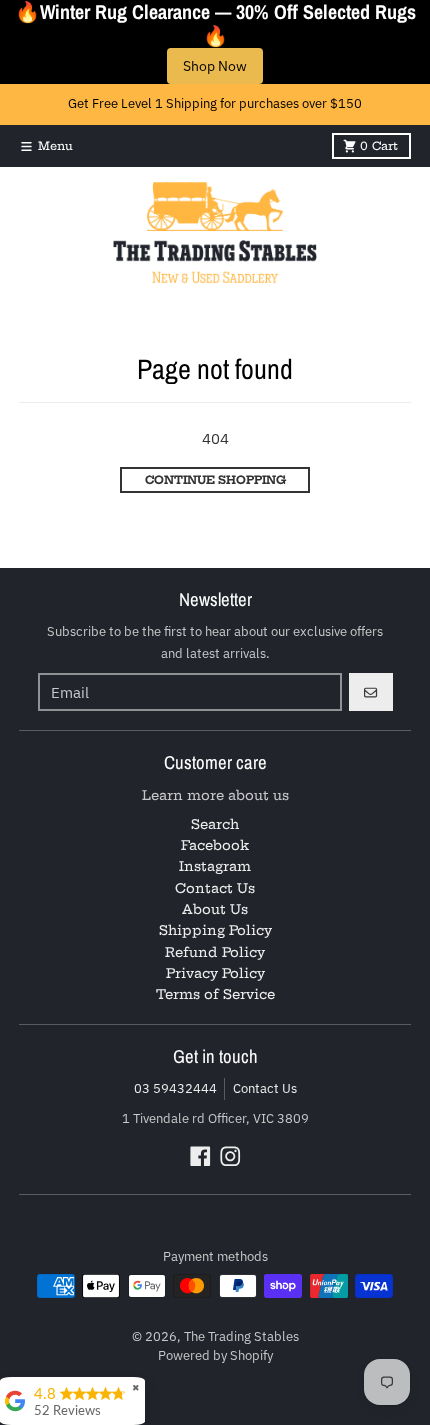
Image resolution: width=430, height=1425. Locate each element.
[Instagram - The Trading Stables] (230, 1156)
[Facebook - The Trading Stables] (200, 1156)
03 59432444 (175, 1088)
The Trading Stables (241, 1336)
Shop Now (215, 66)
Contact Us (265, 1088)
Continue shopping (215, 480)
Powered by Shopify (215, 1355)
